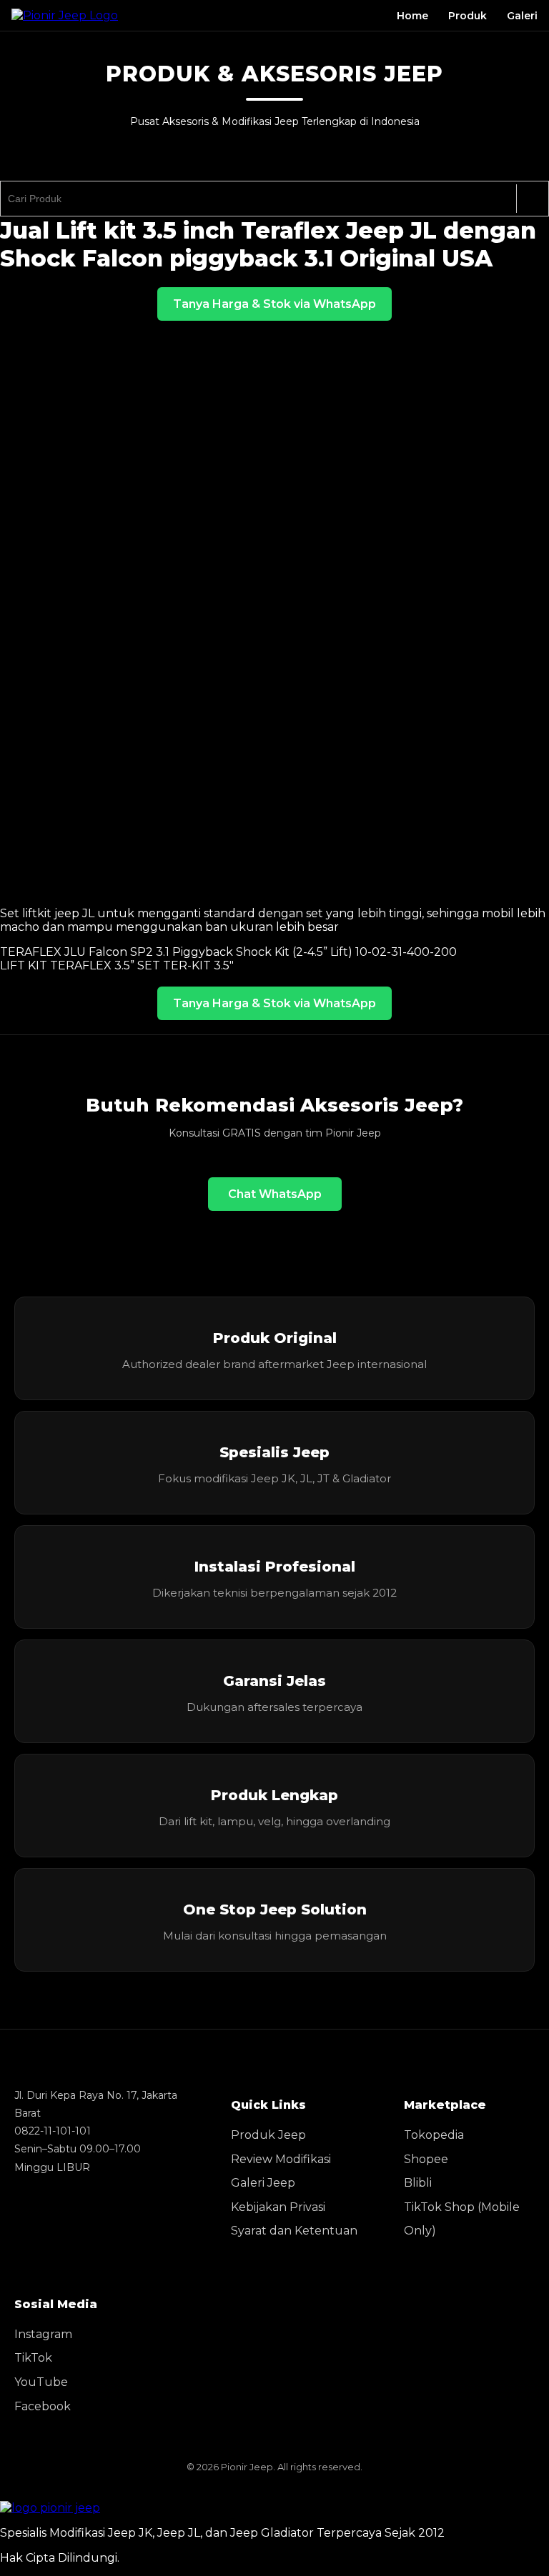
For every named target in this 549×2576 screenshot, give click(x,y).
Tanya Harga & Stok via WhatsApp (274, 304)
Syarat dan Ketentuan (294, 2231)
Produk (468, 16)
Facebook (43, 2406)
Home (412, 16)
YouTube (41, 2382)
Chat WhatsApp (275, 1194)
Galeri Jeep (263, 2183)
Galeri (522, 16)
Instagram (43, 2334)
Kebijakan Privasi (278, 2207)
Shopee (426, 2159)
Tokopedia (434, 2135)
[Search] (532, 199)
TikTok (33, 2358)
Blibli (418, 2183)
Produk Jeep (268, 2135)
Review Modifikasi (281, 2159)
